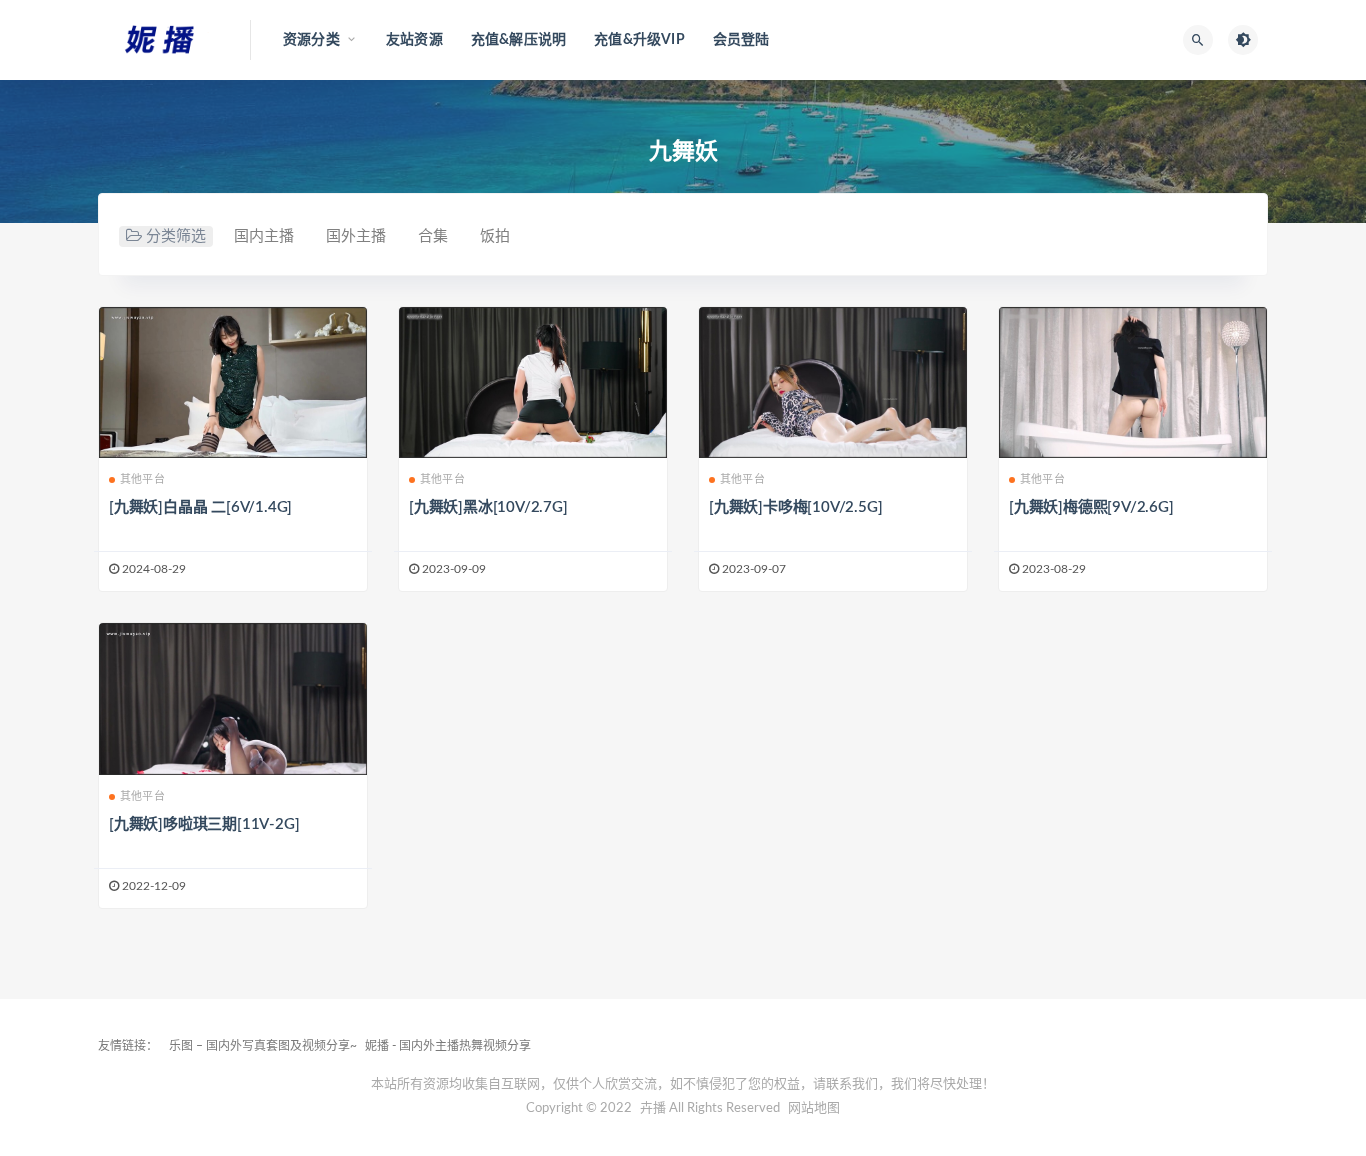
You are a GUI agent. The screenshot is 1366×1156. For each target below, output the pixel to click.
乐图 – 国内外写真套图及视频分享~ (263, 1046)
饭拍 (495, 236)
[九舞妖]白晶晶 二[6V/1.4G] (200, 507)
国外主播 (356, 236)
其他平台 (142, 479)
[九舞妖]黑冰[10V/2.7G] (488, 507)
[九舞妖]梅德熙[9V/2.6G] (1091, 507)
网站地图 (814, 1108)
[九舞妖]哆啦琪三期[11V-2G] (204, 824)
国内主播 (264, 236)
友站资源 (414, 40)
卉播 (653, 1108)
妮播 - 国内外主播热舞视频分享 (448, 1046)
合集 (433, 236)
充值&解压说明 (518, 40)
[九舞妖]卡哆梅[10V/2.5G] (795, 507)
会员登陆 (741, 40)
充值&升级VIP (639, 40)
